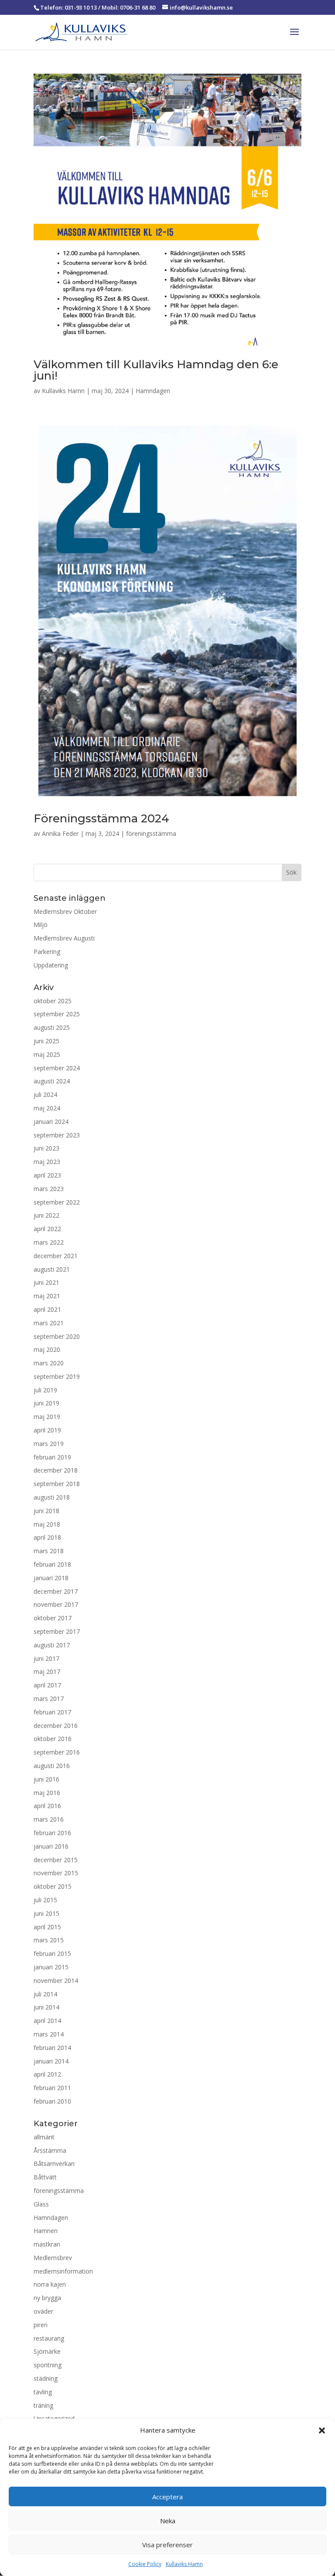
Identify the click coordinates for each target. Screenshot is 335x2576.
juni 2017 (46, 1658)
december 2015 (56, 1860)
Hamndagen (153, 391)
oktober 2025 (53, 1001)
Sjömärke (47, 2351)
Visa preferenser (167, 2545)
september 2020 (57, 1336)
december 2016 (56, 1726)
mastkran (47, 2244)
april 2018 (47, 1537)
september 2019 (57, 1376)
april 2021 (47, 1309)
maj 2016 (47, 1793)
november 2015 (56, 1873)
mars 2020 (49, 1363)
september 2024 (57, 1068)
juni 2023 (46, 1148)
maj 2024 (47, 1108)
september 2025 (57, 1014)
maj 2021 (47, 1296)
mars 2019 (49, 1444)
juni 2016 (46, 1779)
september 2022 (57, 1202)
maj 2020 (47, 1349)
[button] (322, 2430)
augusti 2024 (52, 1081)
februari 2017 (52, 1712)
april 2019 (47, 1430)
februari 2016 (52, 1833)
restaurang (49, 2338)
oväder (43, 2311)
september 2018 (57, 1484)
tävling (43, 2392)
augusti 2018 (52, 1497)
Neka (168, 2521)
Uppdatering (51, 965)
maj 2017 (47, 1672)
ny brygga (47, 2298)
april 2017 (47, 1685)
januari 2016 (51, 1846)
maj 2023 (47, 1162)
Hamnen (46, 2231)
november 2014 (56, 1980)
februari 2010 (52, 2101)
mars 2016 (49, 1819)
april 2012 (47, 2074)
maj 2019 (47, 1417)
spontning (48, 2365)
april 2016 (47, 1806)
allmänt (44, 2137)
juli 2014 (45, 1994)
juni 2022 (46, 1215)
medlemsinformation (63, 2271)
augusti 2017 (52, 1645)
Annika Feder (60, 833)
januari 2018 (51, 1578)
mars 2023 (49, 1189)
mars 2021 (49, 1323)
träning (43, 2405)
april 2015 (47, 1927)
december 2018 (56, 1470)
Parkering (47, 952)
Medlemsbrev (53, 2258)
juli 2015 (45, 1900)
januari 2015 (51, 1967)
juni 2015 (46, 1913)
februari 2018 (52, 1564)
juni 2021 (46, 1282)
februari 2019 (52, 1457)
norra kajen (50, 2284)
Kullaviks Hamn (184, 2564)
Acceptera (167, 2497)
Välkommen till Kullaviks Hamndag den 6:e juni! (156, 370)
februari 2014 (52, 2048)
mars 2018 (49, 1551)
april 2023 (47, 1175)
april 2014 (47, 2021)
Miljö (41, 925)
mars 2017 (49, 1699)
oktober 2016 (53, 1739)
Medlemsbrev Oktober (65, 911)
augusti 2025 (52, 1027)
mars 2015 (49, 1940)
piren (41, 2325)
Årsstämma (50, 2150)
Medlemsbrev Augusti (64, 938)
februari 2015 (52, 1953)
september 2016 (57, 1752)
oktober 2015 (53, 1886)
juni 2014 (46, 2007)
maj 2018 (47, 1524)
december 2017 (56, 1591)
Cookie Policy (145, 2564)
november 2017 (56, 1604)
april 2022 (47, 1229)
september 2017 (57, 1631)
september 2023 (57, 1135)
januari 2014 (51, 2061)
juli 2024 (45, 1095)
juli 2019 (45, 1390)
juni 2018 (46, 1511)
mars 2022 (49, 1242)
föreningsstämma (151, 833)
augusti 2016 (52, 1766)
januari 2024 (51, 1122)
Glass (41, 2204)
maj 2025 (47, 1054)
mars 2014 (49, 2034)
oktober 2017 (53, 1618)
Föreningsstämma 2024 (101, 818)
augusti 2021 (52, 1269)
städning (46, 2378)
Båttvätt (45, 2177)
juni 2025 (46, 1041)
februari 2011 (52, 2088)
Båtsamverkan (54, 2164)
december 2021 (56, 1256)
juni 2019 (46, 1403)
